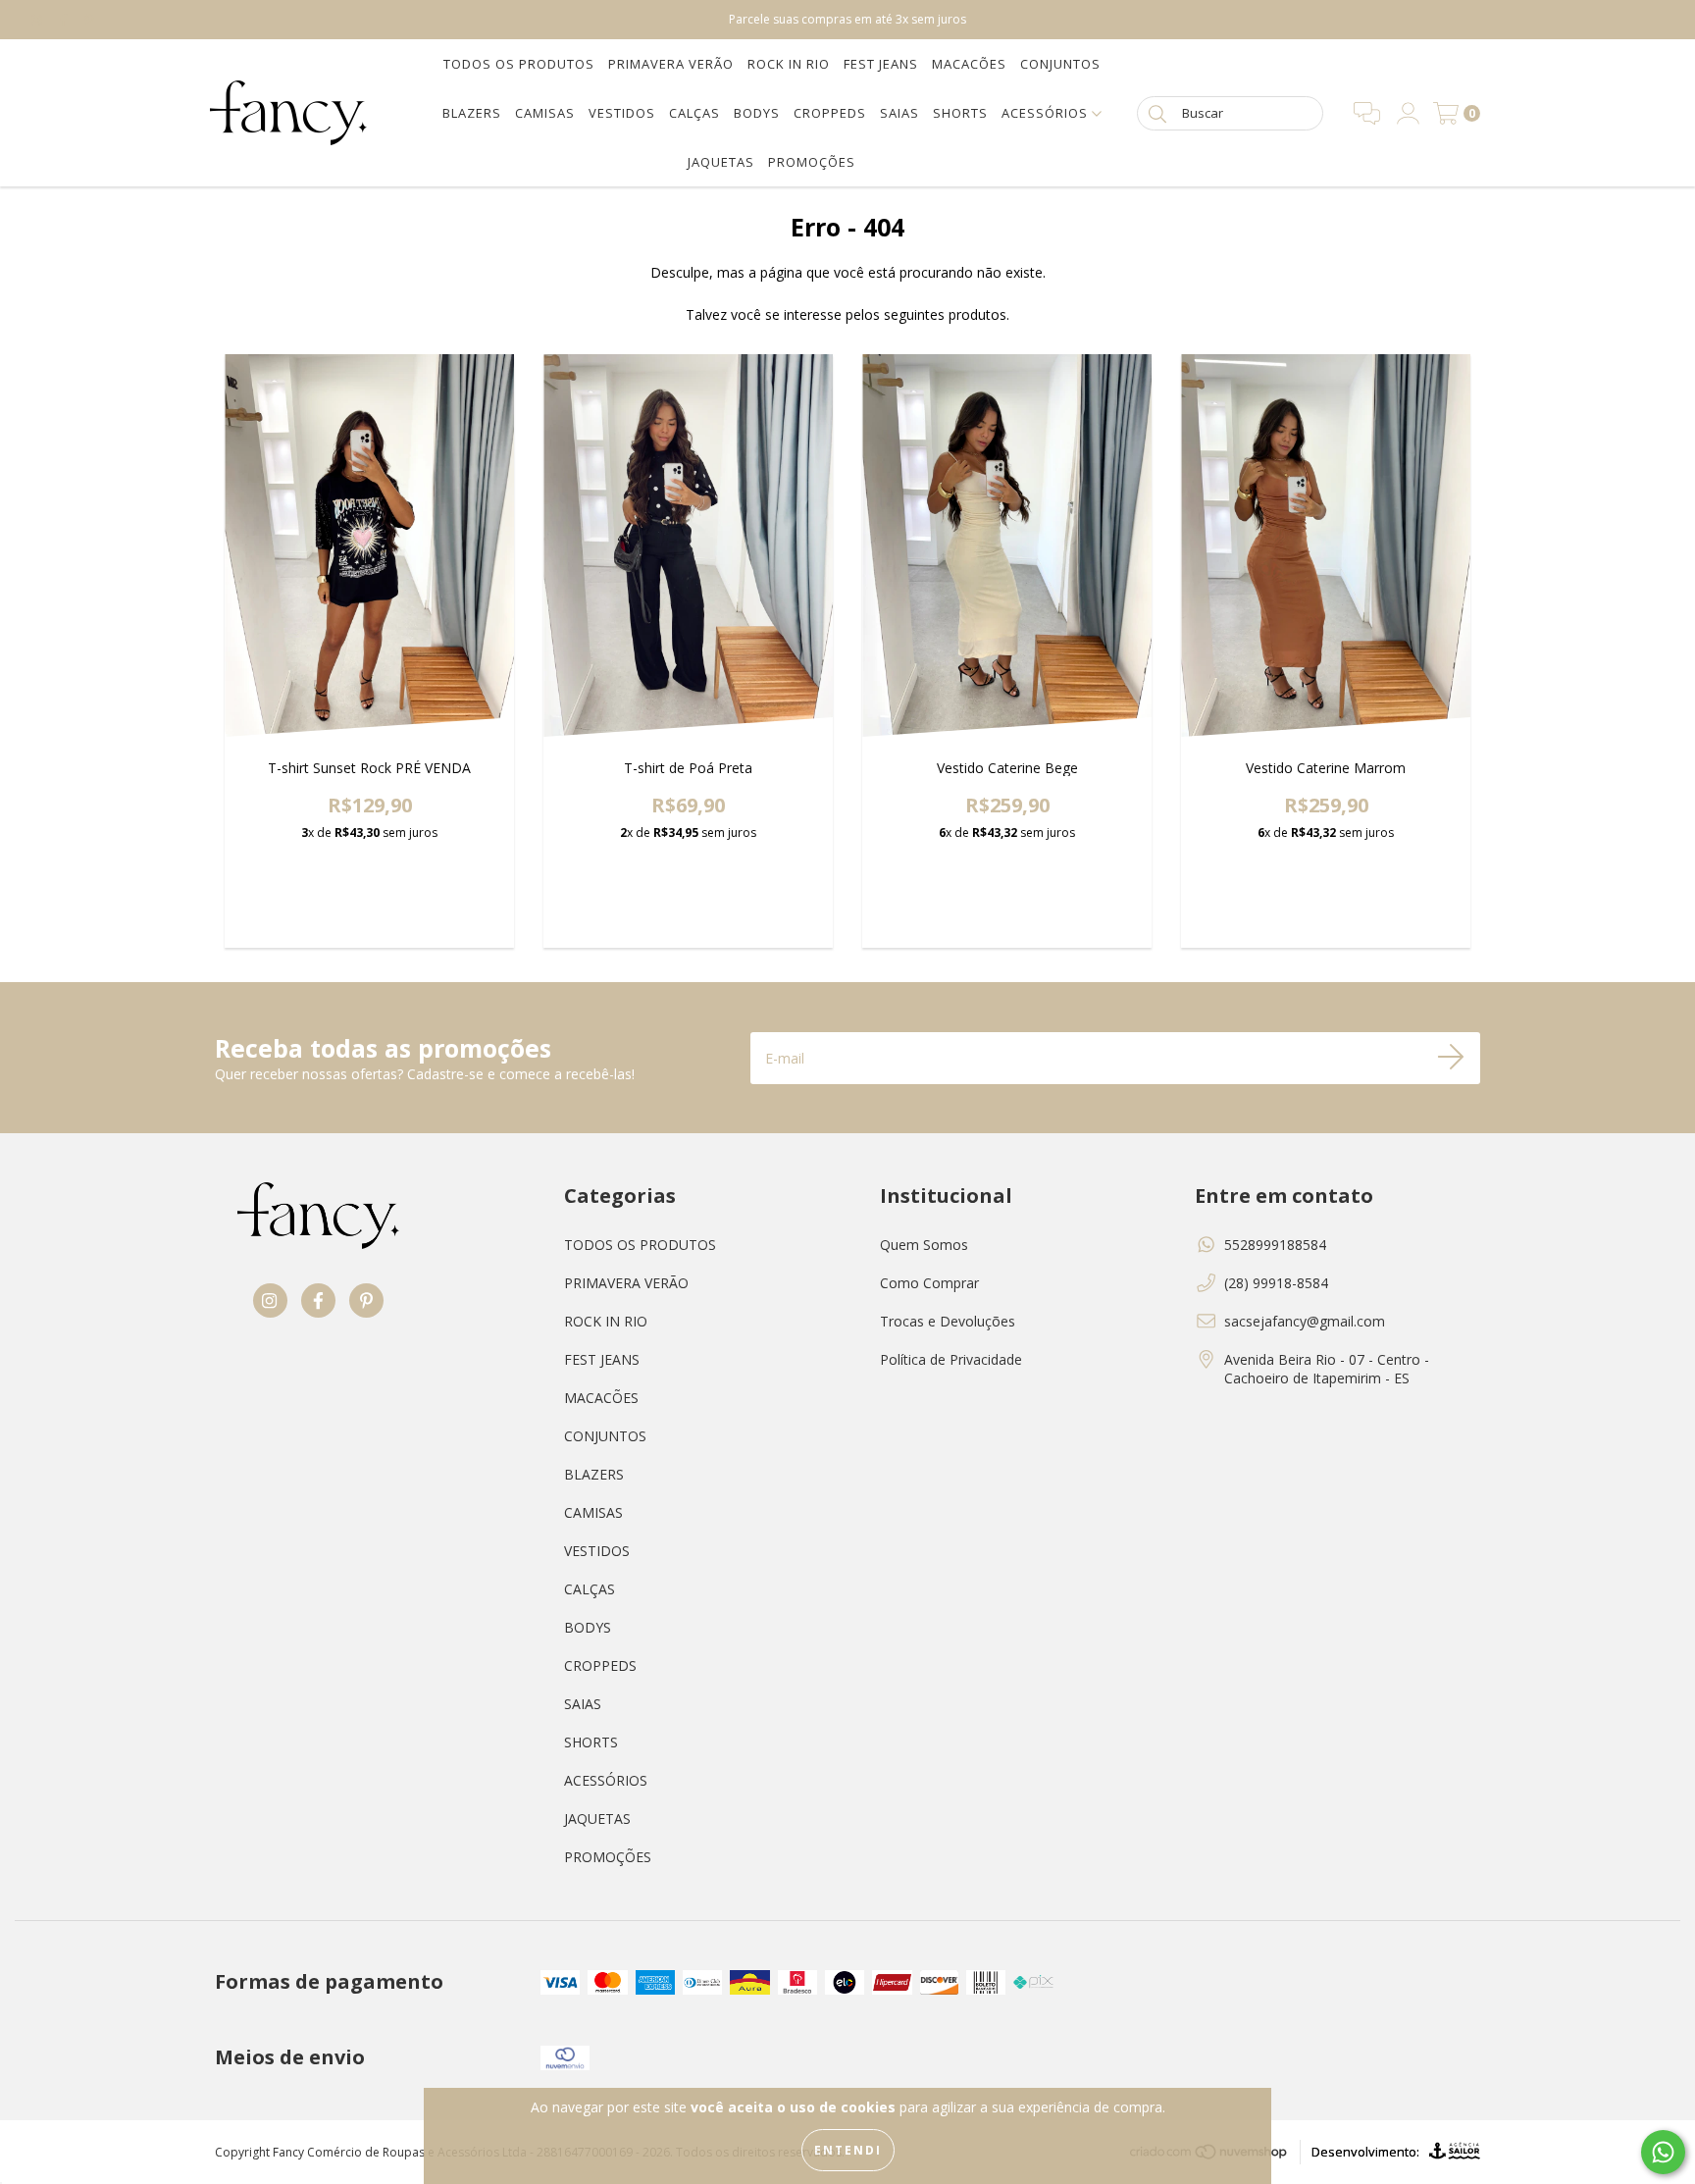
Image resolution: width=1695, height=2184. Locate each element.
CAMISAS (545, 113)
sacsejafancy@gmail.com (1305, 1321)
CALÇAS (694, 113)
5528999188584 (1275, 1245)
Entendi (848, 2150)
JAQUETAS (721, 162)
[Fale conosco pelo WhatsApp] (1663, 2152)
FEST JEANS (881, 64)
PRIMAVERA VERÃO (671, 64)
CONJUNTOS (1060, 64)
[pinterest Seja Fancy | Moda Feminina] (89, 19)
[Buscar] (1157, 112)
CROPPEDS (830, 113)
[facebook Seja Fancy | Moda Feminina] (66, 19)
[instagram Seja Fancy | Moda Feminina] (39, 19)
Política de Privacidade (951, 1359)
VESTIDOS (622, 113)
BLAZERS (472, 113)
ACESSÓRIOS (1047, 113)
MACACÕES (969, 64)
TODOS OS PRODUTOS (519, 64)
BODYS (757, 113)
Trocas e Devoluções (948, 1321)
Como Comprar (929, 1283)
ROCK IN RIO (789, 64)
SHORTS (960, 113)
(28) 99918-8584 (1276, 1283)
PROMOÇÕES (812, 162)
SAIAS (899, 113)
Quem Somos (924, 1245)
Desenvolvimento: (1365, 2152)
